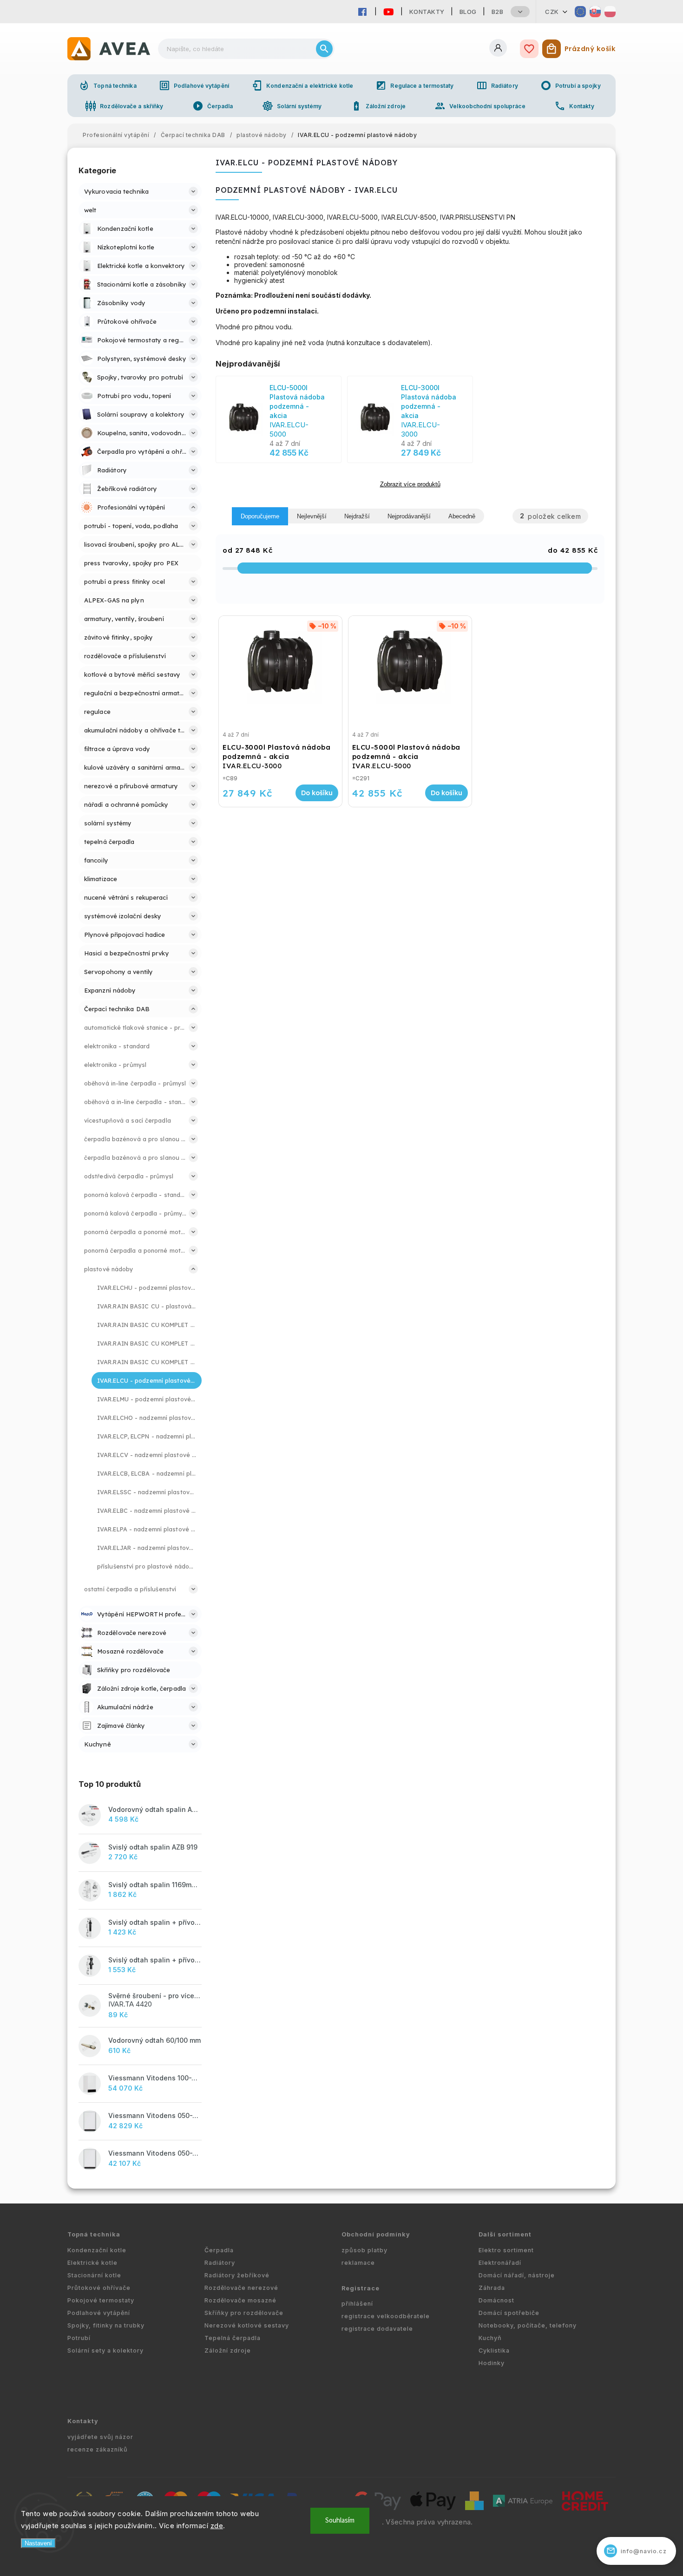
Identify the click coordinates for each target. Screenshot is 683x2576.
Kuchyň (490, 2338)
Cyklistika (494, 2350)
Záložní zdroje (378, 106)
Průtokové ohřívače (99, 2288)
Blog (468, 12)
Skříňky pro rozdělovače (244, 2313)
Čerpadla (213, 106)
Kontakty (427, 12)
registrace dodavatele (377, 2329)
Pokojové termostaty (101, 2300)
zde (217, 2526)
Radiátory (497, 85)
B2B (498, 12)
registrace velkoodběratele (386, 2316)
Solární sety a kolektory (105, 2350)
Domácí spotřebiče (509, 2313)
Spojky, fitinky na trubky (106, 2325)
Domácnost (496, 2300)
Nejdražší (357, 516)
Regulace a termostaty (414, 85)
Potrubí (79, 2338)
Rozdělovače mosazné (240, 2300)
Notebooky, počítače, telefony (528, 2325)
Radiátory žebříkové (237, 2275)
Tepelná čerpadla (233, 2338)
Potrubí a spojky (571, 85)
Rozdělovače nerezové (241, 2288)
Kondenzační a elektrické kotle (302, 85)
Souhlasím (340, 2520)
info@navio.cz (637, 2551)
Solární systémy (292, 106)
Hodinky (492, 2363)
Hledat (324, 49)
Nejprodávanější (409, 516)
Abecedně (462, 516)
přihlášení (357, 2304)
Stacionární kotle (94, 2275)
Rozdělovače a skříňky (124, 106)
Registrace (361, 2288)
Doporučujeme (260, 516)
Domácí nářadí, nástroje (517, 2275)
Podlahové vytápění (194, 85)
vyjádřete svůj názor (100, 2437)
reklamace (358, 2263)
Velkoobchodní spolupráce (480, 106)
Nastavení (38, 2543)
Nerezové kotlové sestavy (247, 2325)
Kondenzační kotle (97, 2250)
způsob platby (364, 2250)
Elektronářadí (500, 2263)
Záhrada (492, 2288)
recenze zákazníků (98, 2449)
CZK (552, 12)
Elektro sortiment (506, 2250)
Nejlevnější (312, 516)
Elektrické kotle (92, 2263)
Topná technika (107, 85)
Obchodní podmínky (376, 2234)
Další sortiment (505, 2234)
